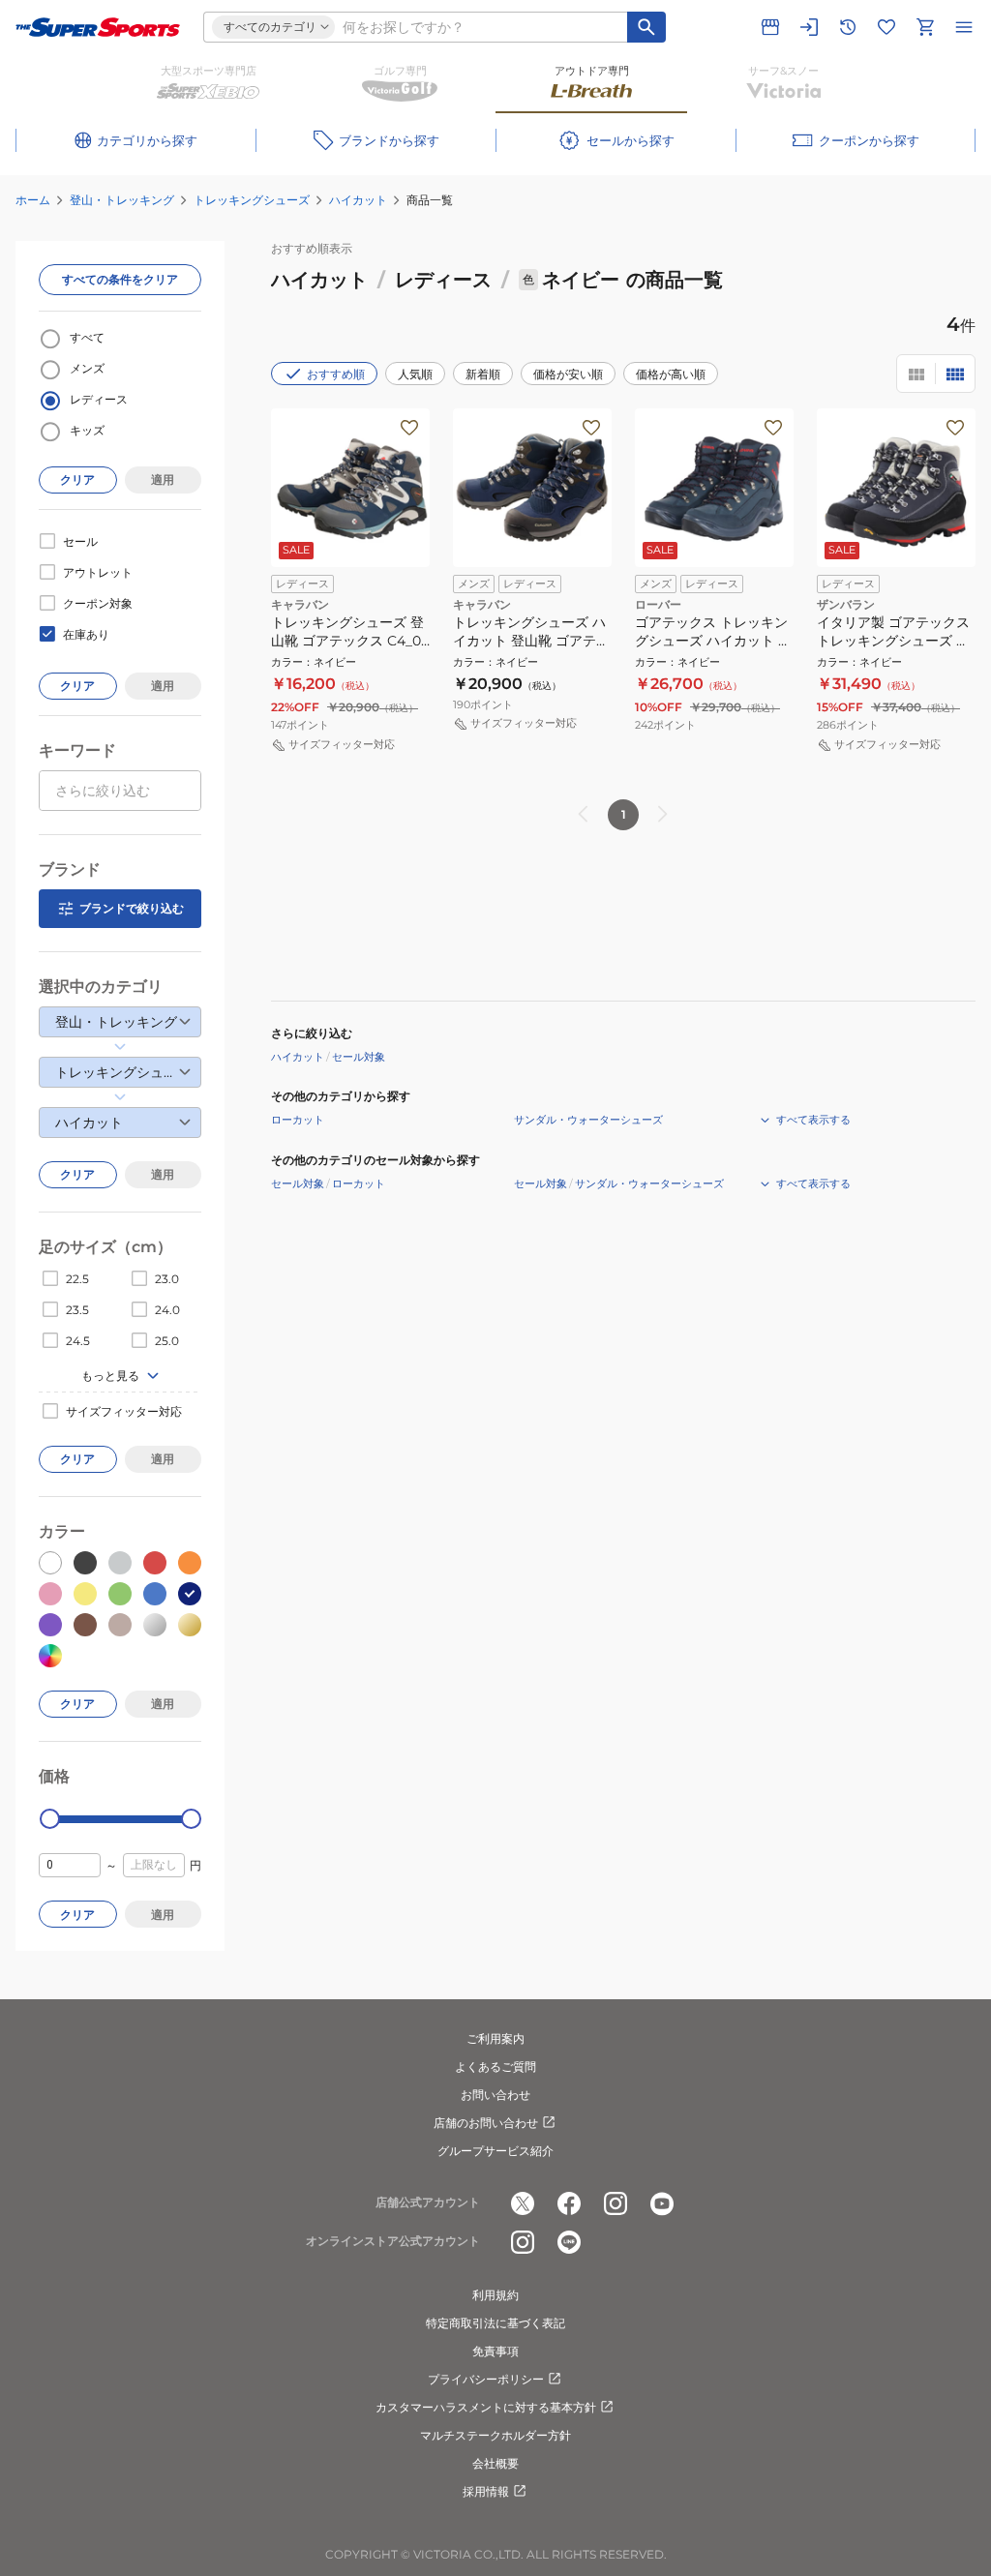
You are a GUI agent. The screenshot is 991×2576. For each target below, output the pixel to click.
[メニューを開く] (964, 27)
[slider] (50, 1819)
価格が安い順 (568, 374)
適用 (163, 479)
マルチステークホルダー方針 (495, 2435)
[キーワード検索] (646, 27)
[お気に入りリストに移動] (886, 27)
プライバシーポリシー (486, 2379)
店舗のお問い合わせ (486, 2123)
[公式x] (523, 2203)
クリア (77, 479)
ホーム (33, 200)
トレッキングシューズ (252, 200)
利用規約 (495, 2295)
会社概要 (495, 2463)
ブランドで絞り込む (132, 908)
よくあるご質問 (495, 2067)
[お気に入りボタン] (409, 428)
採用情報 (486, 2491)
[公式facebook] (569, 2203)
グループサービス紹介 (495, 2151)
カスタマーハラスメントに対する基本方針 (486, 2407)
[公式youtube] (662, 2203)
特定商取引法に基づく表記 (495, 2323)
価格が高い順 (671, 374)
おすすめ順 (336, 374)
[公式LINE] (569, 2242)
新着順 (483, 374)
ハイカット (358, 200)
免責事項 (495, 2351)
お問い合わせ (495, 2095)
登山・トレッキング (122, 200)
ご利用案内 (495, 2038)
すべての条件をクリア (120, 279)
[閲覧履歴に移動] (848, 27)
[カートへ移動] (925, 27)
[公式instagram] (616, 2203)
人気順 (415, 374)
